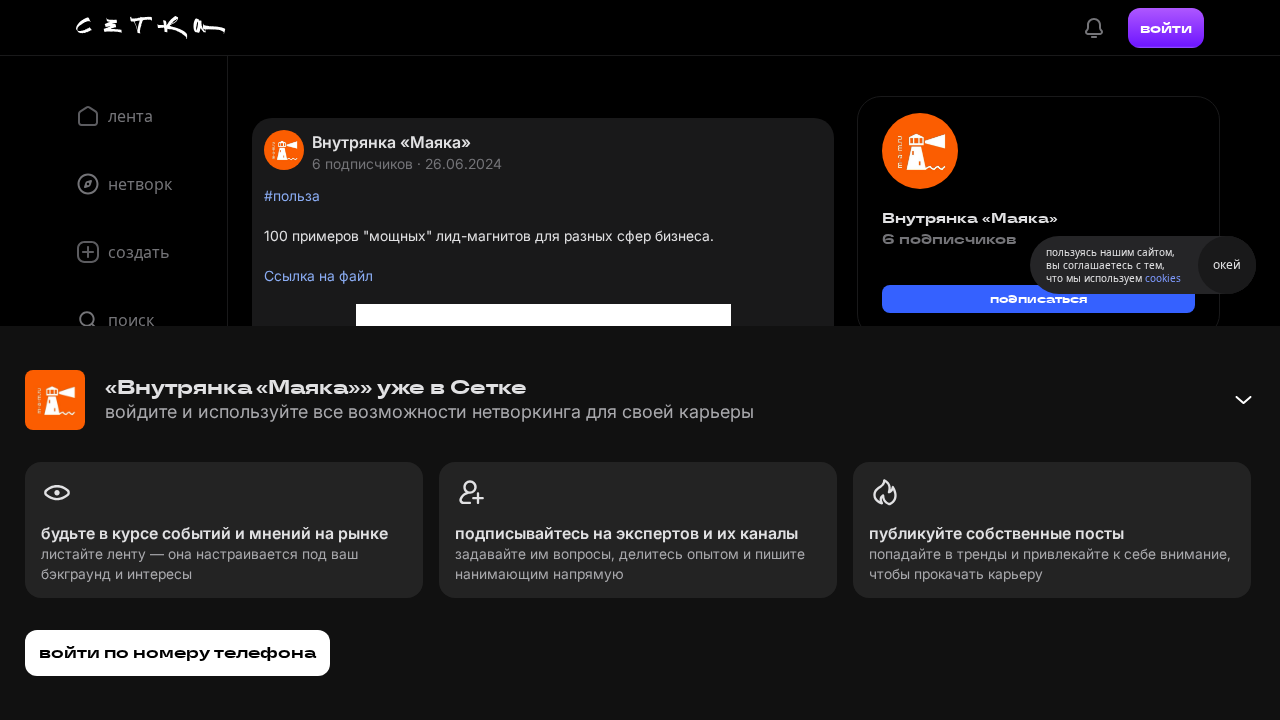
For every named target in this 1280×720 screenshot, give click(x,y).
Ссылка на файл (318, 275)
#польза (292, 195)
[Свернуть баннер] (1243, 400)
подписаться (1039, 298)
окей (1227, 264)
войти (1166, 28)
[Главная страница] (151, 28)
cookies (1163, 278)
